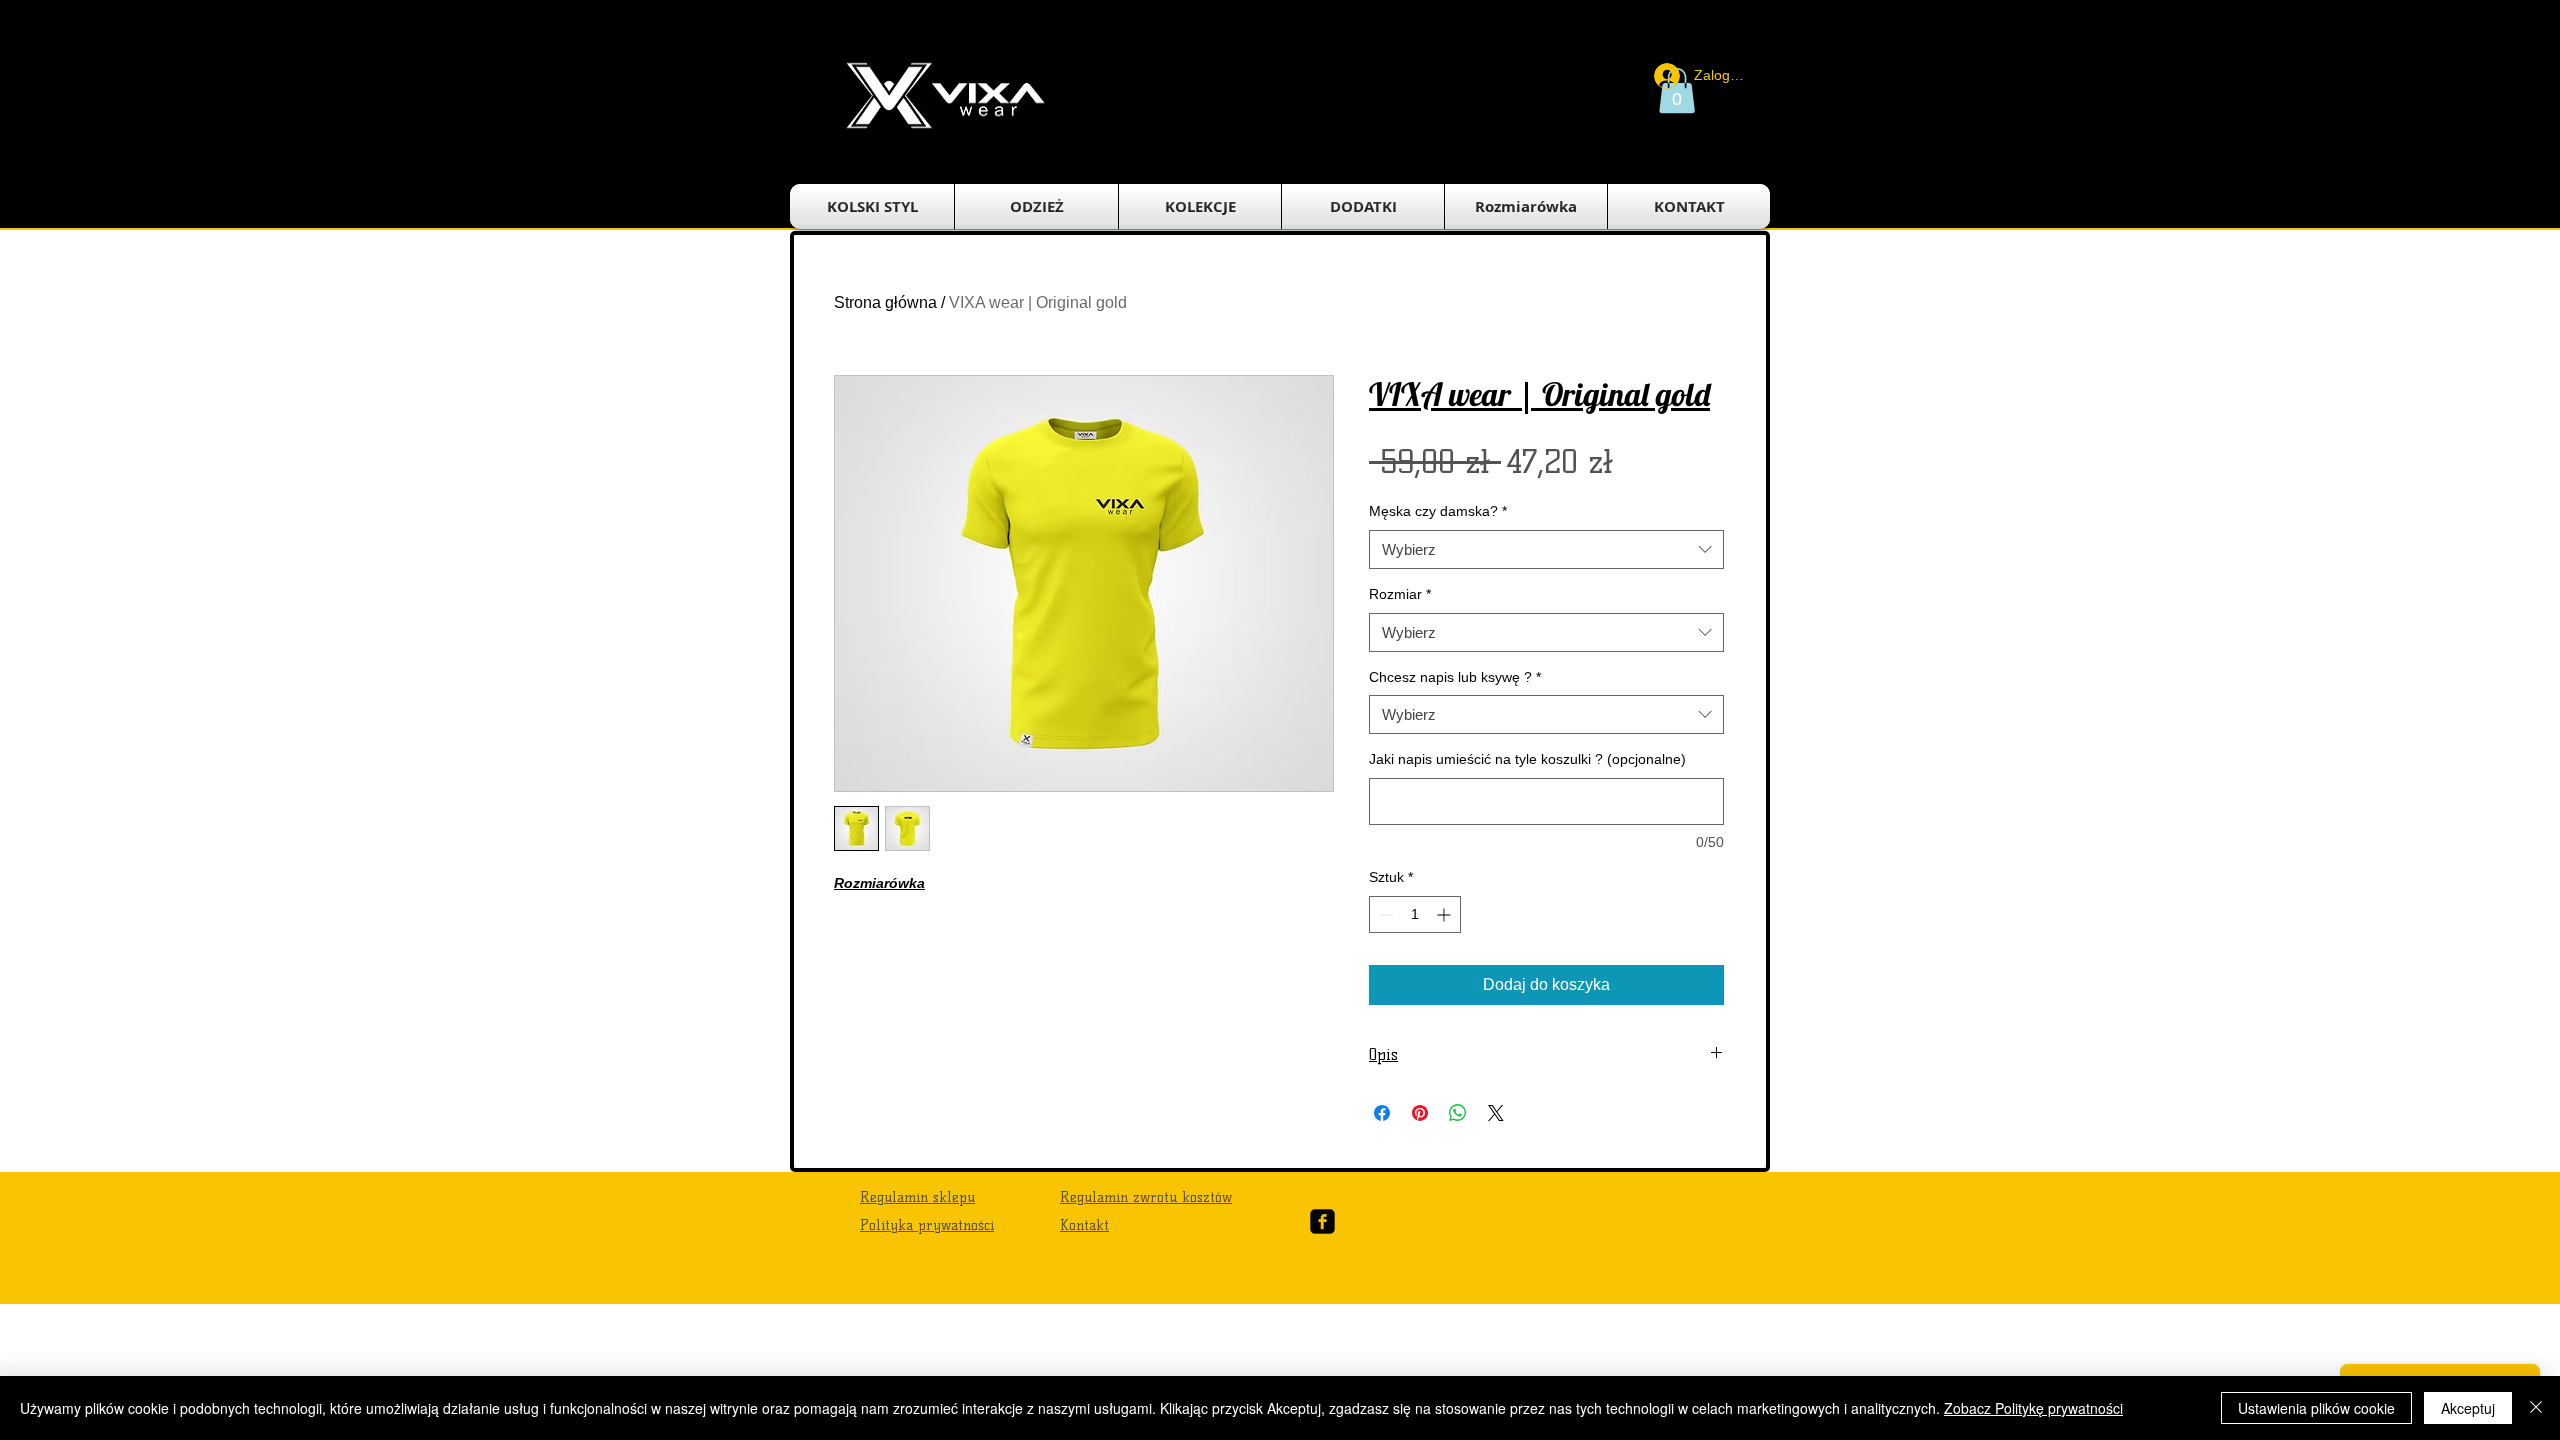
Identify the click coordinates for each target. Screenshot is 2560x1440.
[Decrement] (1384, 914)
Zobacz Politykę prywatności (2033, 1408)
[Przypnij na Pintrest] (1420, 1113)
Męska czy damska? (1438, 511)
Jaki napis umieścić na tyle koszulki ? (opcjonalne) (1527, 759)
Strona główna (885, 302)
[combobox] (1546, 549)
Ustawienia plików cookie (2316, 1408)
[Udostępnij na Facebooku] (1382, 1113)
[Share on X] (1496, 1113)
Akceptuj (2468, 1408)
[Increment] (1445, 914)
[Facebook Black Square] (1322, 1221)
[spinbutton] (1415, 914)
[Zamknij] (2536, 1408)
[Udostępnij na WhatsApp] (1458, 1113)
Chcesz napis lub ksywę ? (1455, 677)
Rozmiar (1400, 594)
